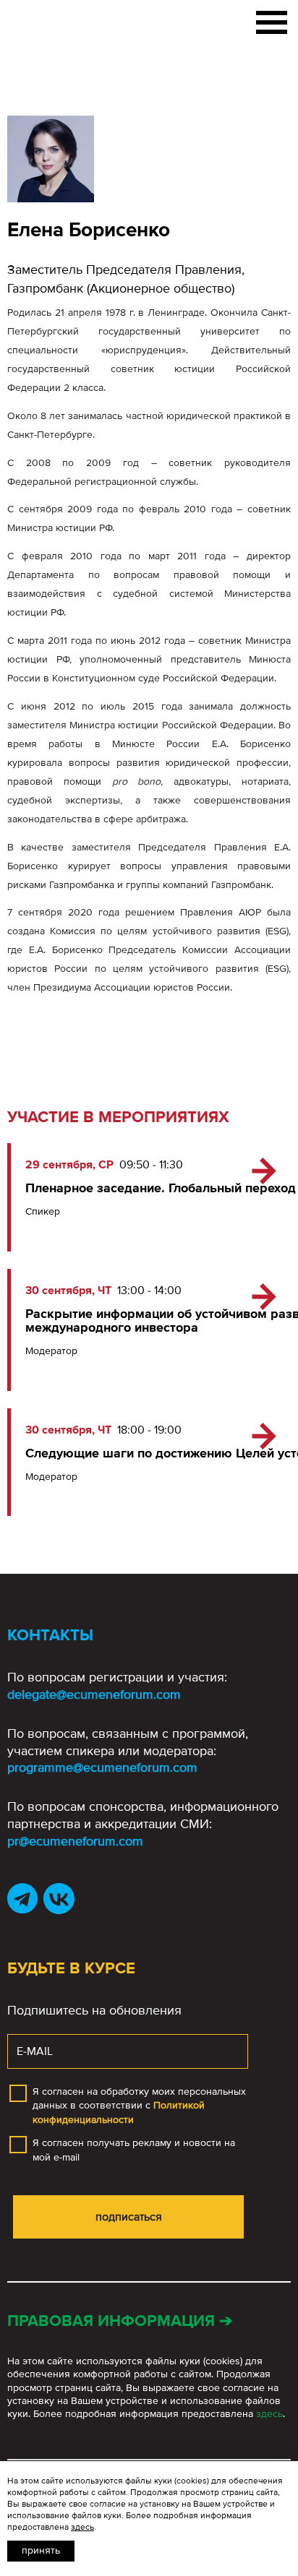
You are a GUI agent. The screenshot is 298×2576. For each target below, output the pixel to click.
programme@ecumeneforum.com (102, 1767)
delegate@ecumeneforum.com (94, 1694)
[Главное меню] (272, 20)
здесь (269, 2414)
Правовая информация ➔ (120, 2321)
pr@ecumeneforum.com (75, 1841)
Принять (41, 2550)
